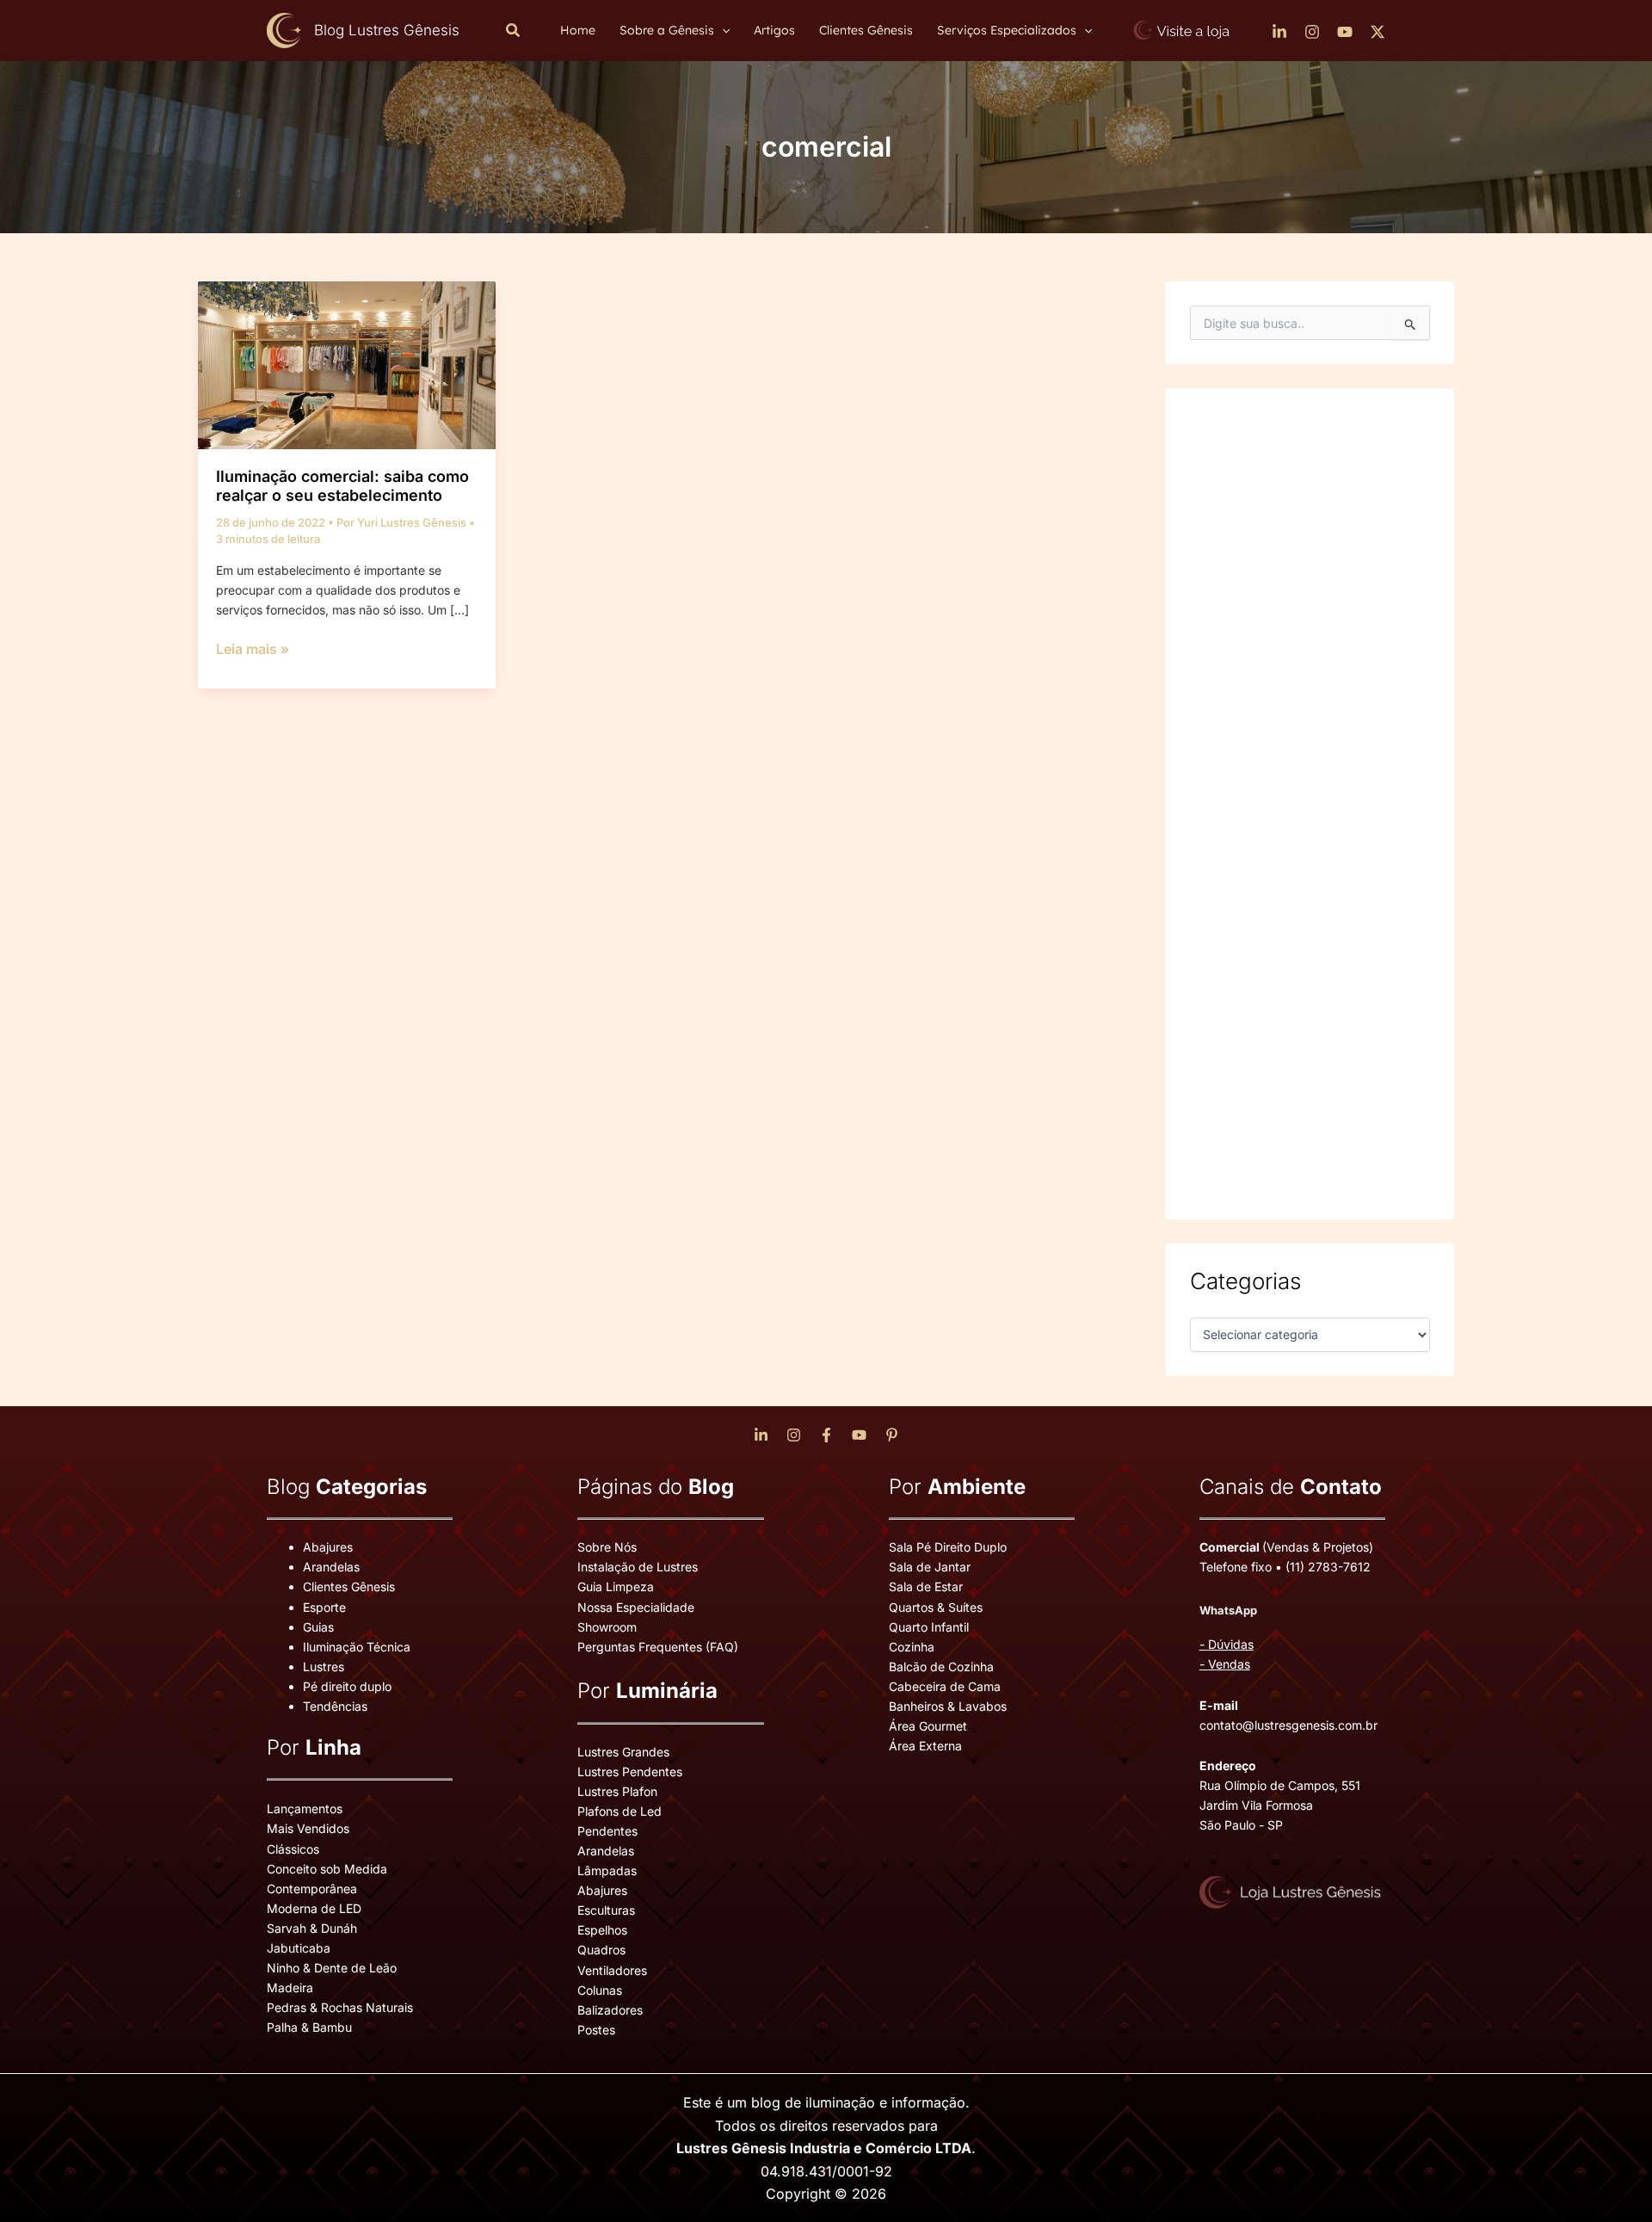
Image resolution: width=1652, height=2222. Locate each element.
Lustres (324, 1666)
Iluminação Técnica (357, 1647)
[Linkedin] (761, 1435)
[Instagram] (1312, 32)
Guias (318, 1627)
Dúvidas (1231, 1644)
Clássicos (293, 1849)
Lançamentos (305, 1808)
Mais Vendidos (308, 1828)
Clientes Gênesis (349, 1586)
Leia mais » (253, 650)
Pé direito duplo (347, 1686)
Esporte (324, 1607)
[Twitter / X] (1378, 32)
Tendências (335, 1706)
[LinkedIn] (1279, 32)
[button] (514, 31)
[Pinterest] (892, 1435)
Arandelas (331, 1567)
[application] (722, 30)
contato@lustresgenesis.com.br (1288, 1725)
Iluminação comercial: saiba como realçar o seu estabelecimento (342, 486)
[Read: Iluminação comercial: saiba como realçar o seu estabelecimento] (347, 364)
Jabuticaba (299, 1948)
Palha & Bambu (309, 2027)
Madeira (290, 1987)
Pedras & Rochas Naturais (340, 2007)
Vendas (1229, 1664)
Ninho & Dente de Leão (332, 1968)
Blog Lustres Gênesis (387, 30)
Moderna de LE (310, 1908)
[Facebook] (826, 1435)
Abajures (328, 1547)
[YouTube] (1345, 32)
